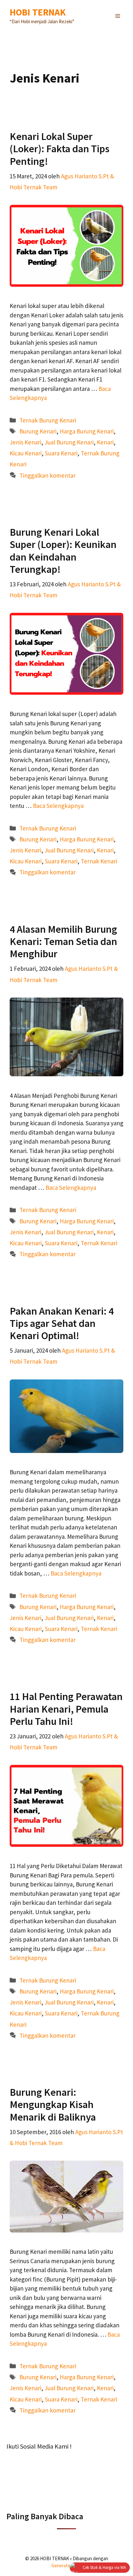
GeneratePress (67, 2566)
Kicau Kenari (26, 453)
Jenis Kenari (26, 442)
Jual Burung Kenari (69, 442)
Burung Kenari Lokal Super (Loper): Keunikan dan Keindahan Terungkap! (63, 551)
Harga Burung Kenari (87, 431)
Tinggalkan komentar (47, 475)
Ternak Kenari (99, 861)
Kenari (105, 442)
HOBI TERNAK (38, 12)
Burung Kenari (38, 431)
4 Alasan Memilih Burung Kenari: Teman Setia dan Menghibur (63, 942)
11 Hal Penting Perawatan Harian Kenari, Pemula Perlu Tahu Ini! (66, 1709)
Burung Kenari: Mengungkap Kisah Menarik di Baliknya (53, 2105)
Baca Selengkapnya (58, 806)
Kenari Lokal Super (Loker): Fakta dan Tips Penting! (60, 149)
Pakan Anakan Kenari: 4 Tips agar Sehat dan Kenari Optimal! (62, 1323)
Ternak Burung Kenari (48, 420)
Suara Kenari (61, 453)
